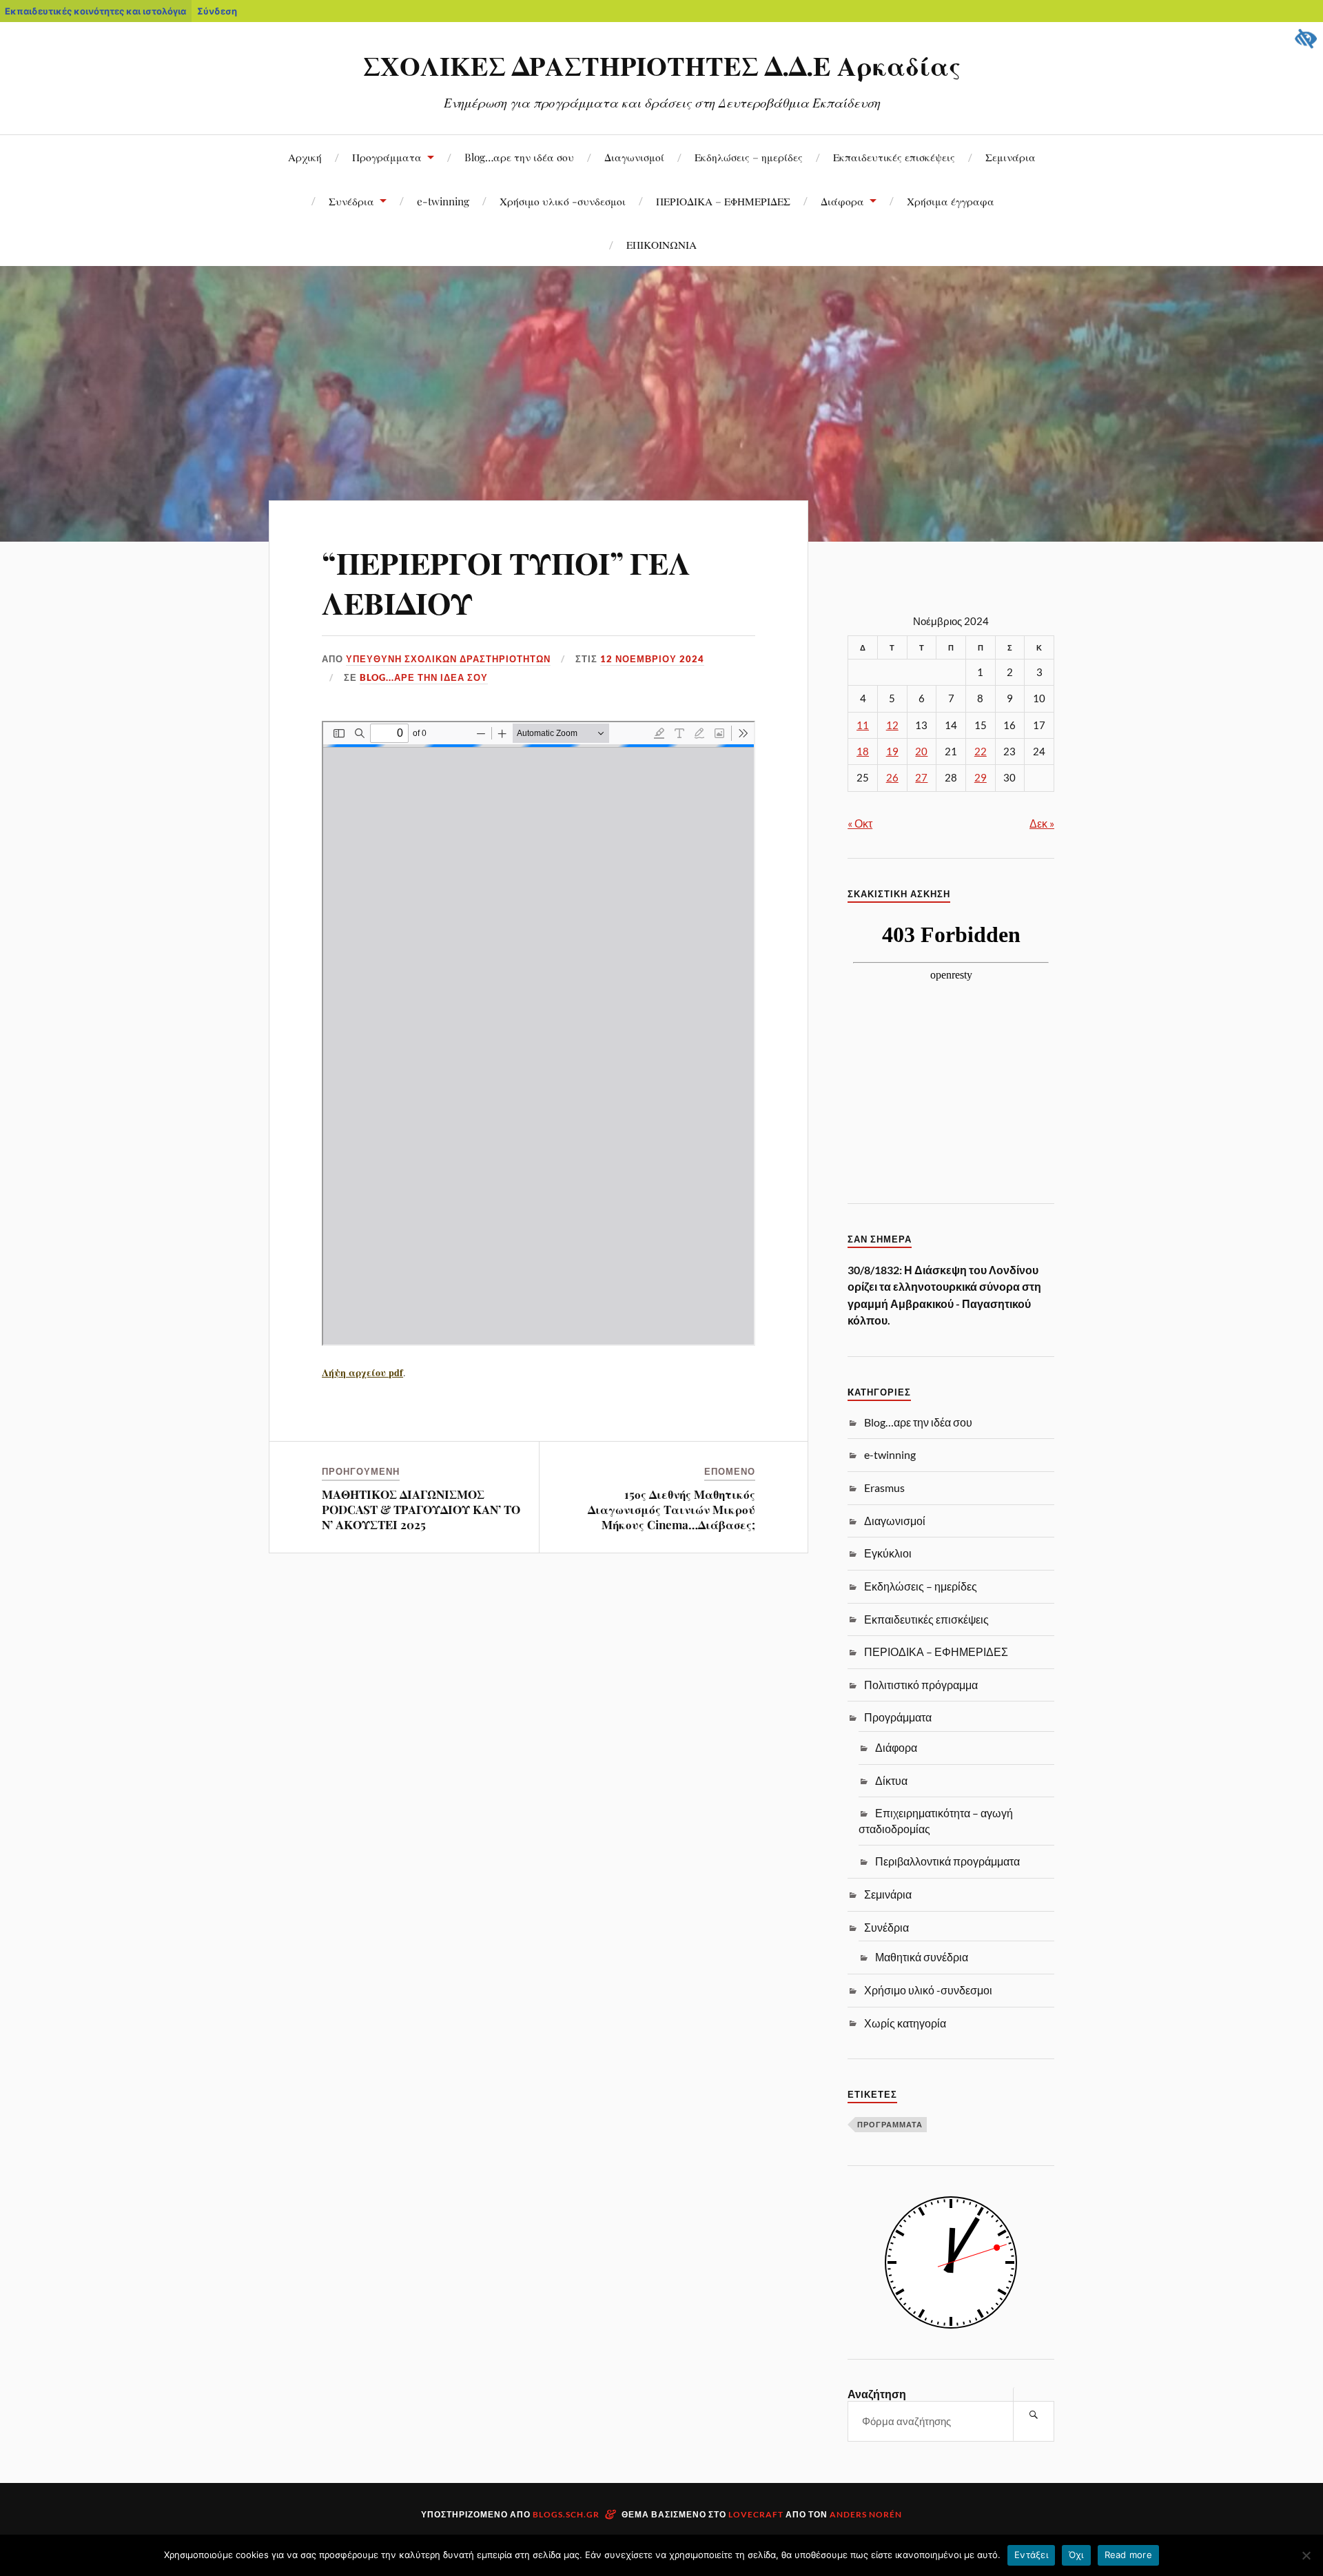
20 (921, 752)
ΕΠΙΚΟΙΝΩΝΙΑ (661, 244)
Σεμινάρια (1011, 157)
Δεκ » (1042, 823)
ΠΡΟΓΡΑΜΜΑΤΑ (890, 2124)
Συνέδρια (351, 201)
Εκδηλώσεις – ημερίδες (749, 157)
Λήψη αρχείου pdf (362, 1372)
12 (892, 725)
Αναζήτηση (877, 2394)
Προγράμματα (387, 157)
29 (981, 778)
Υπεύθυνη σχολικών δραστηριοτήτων (448, 659)
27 (921, 778)
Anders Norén (866, 2514)
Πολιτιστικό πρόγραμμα (921, 1685)
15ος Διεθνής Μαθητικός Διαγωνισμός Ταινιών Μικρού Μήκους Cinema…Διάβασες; (671, 1509)
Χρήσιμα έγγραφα (951, 201)
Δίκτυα (891, 1780)
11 (863, 725)
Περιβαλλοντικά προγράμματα (947, 1861)
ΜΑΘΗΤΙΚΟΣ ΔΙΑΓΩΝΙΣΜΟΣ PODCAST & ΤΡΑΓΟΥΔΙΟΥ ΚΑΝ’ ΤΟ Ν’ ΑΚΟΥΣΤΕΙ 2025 (421, 1509)
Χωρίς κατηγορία (905, 2023)
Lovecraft (756, 2514)
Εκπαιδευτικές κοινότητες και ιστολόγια (95, 11)
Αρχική (305, 157)
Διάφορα (842, 201)
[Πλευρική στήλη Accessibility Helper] (1306, 39)
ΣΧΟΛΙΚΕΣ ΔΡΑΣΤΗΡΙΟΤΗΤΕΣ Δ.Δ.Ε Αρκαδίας (662, 65)
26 (892, 778)
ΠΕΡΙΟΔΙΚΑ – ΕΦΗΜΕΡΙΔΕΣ (723, 201)
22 (981, 752)
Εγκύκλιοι (888, 1553)
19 (892, 752)
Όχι (1076, 2555)
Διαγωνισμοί (634, 157)
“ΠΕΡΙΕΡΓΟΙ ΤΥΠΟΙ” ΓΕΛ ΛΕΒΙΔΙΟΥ (506, 582)
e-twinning (443, 201)
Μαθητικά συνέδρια (922, 1957)
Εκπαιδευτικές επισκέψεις (894, 157)
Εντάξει (1031, 2555)
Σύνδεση (217, 11)
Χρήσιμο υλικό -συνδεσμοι (563, 201)
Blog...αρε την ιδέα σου (424, 677)
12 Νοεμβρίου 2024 (652, 659)
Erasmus (884, 1488)
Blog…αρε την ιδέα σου (519, 157)
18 (863, 752)
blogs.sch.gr (566, 2514)
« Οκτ (860, 823)
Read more (1128, 2555)
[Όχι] (1306, 2555)
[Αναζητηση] (1034, 2414)
